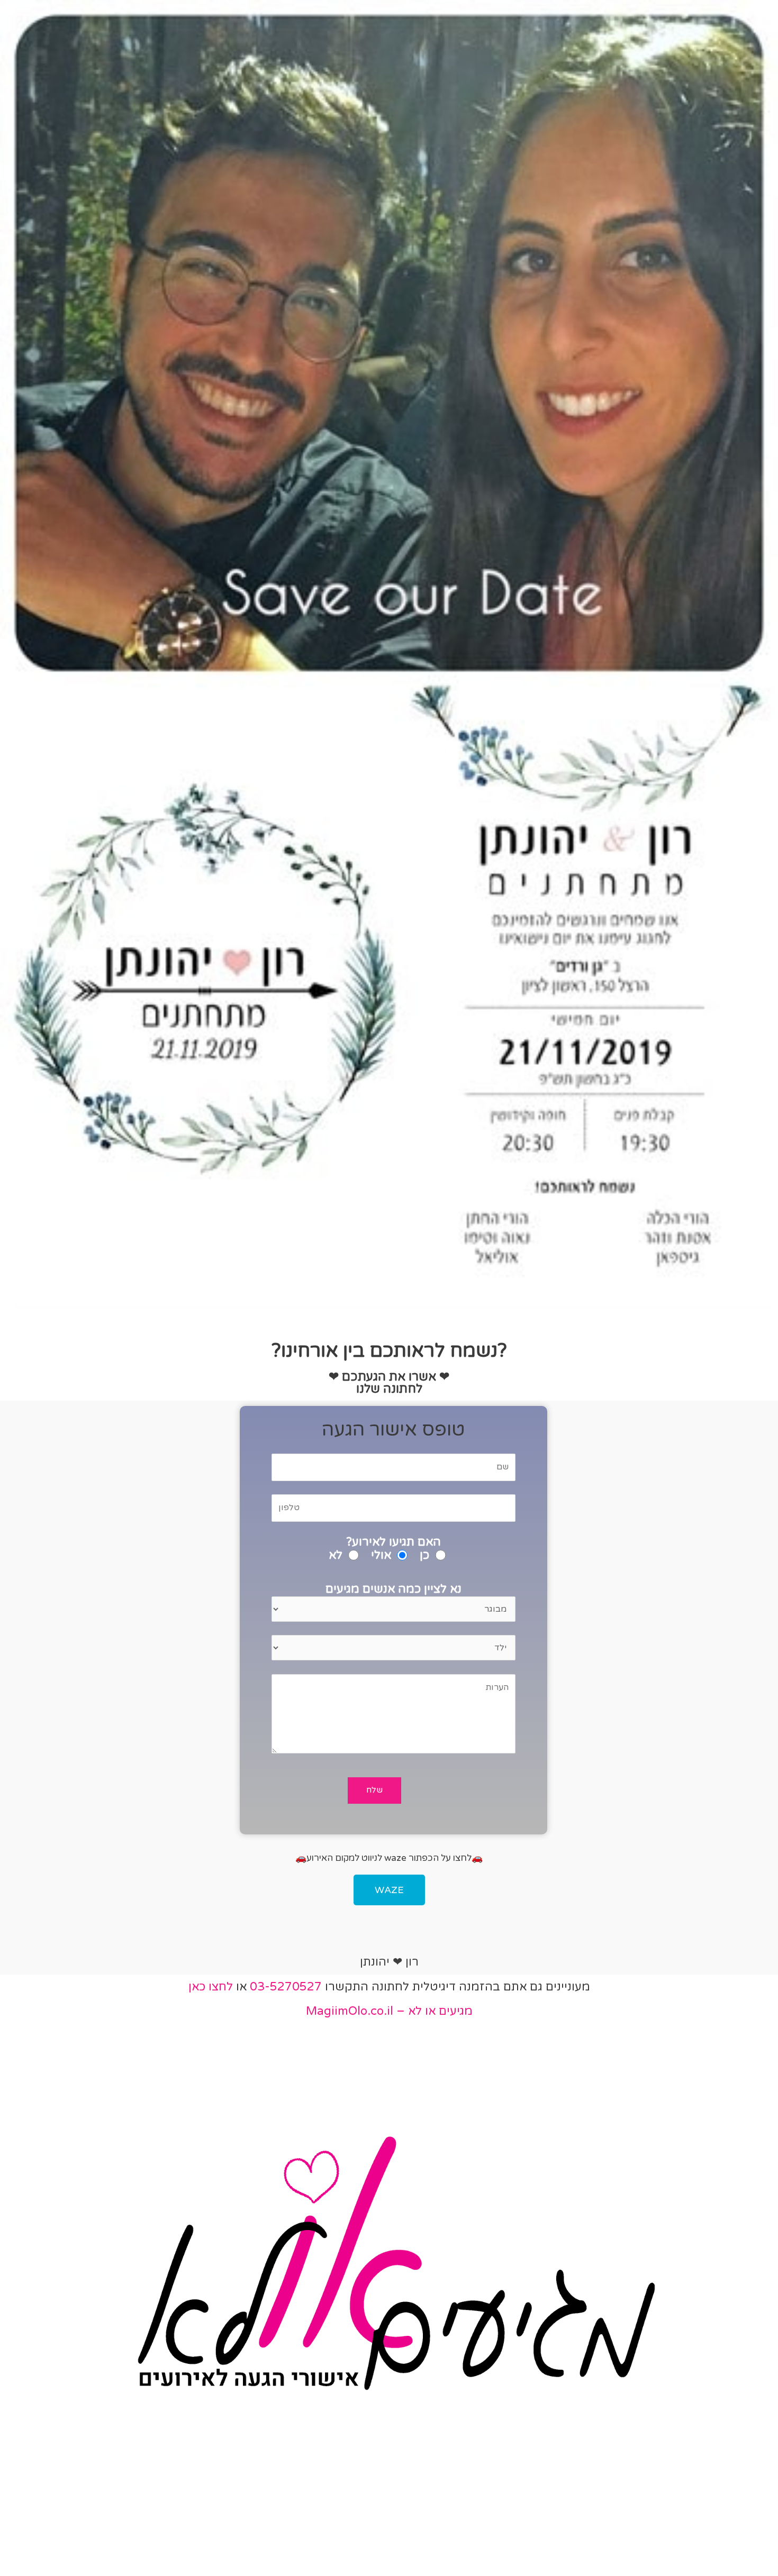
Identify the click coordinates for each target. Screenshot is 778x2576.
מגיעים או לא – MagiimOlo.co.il (389, 2011)
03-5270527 (286, 1987)
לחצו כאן (211, 1987)
